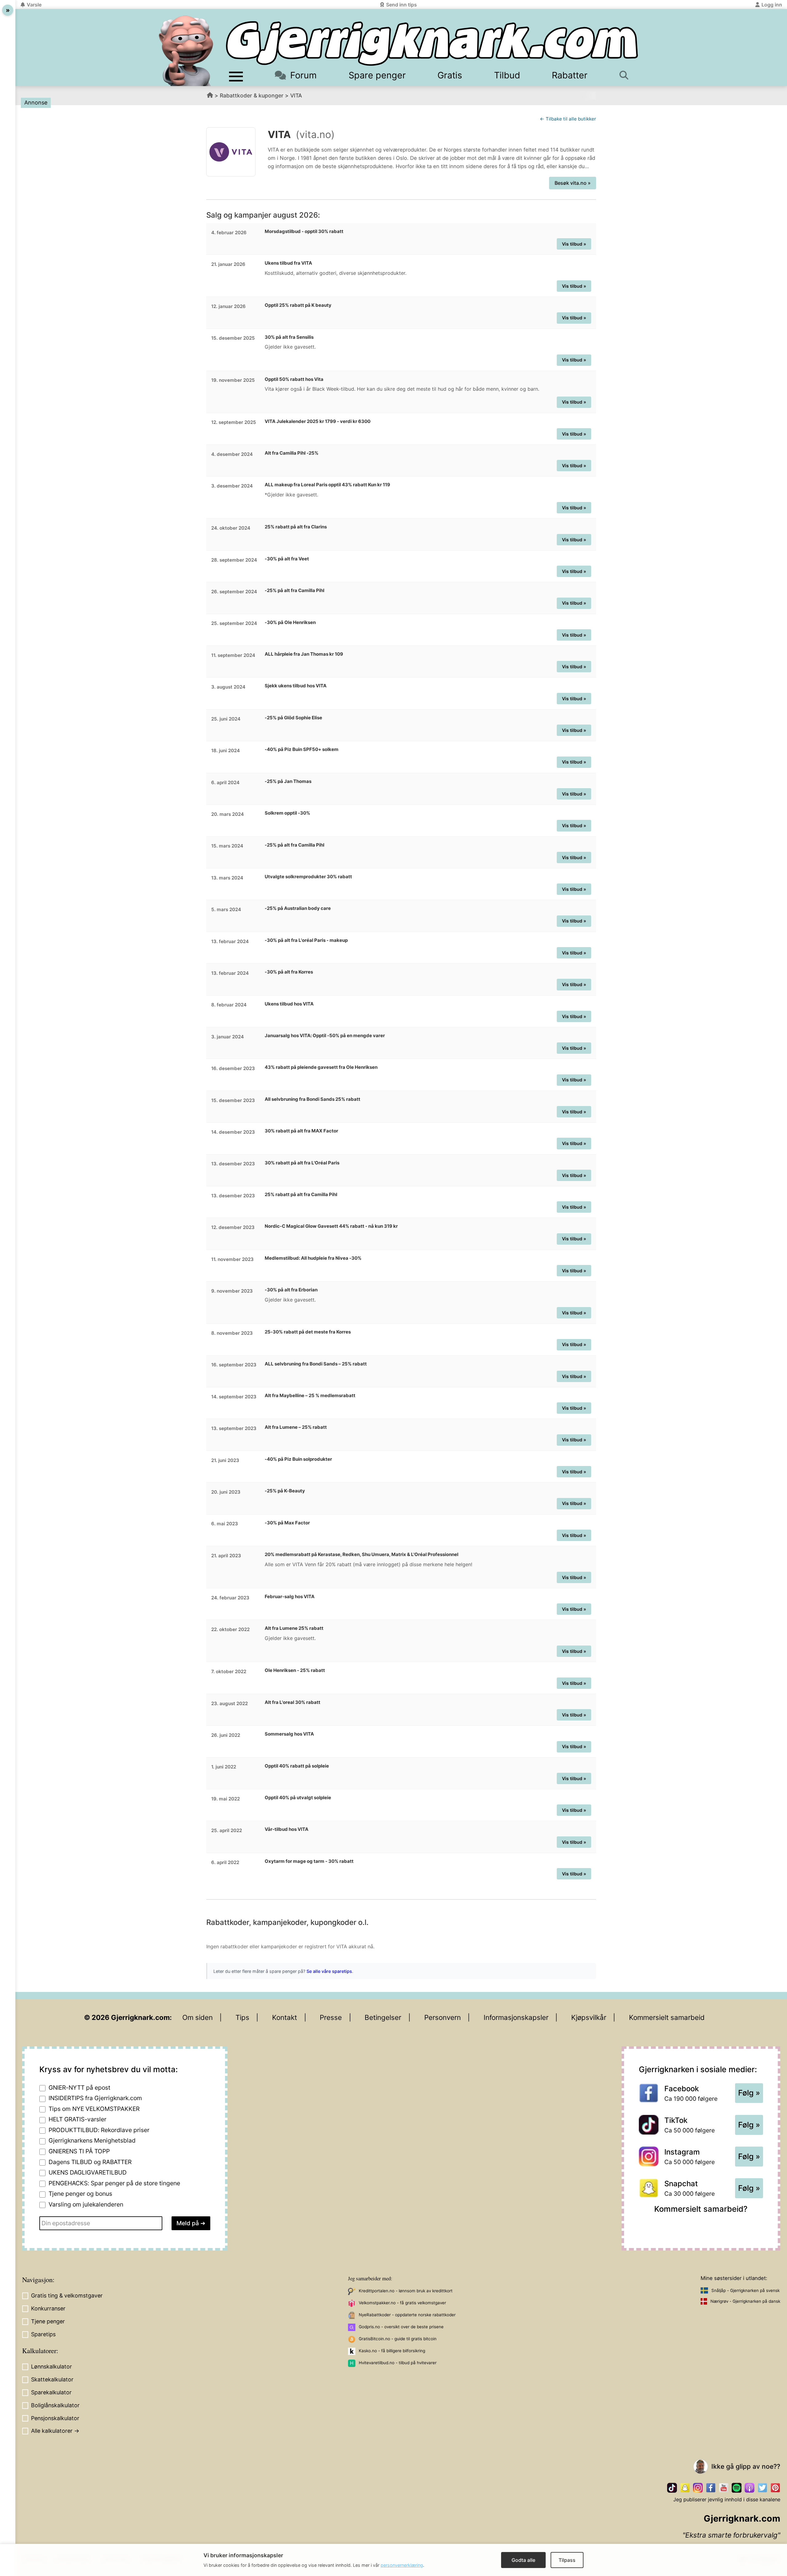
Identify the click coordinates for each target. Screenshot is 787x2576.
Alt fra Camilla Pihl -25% (292, 453)
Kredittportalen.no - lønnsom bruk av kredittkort (406, 2291)
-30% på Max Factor (287, 1523)
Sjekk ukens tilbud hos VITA (296, 686)
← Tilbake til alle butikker (568, 119)
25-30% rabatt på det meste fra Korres (308, 1332)
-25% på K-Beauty (285, 1491)
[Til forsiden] (432, 43)
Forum (303, 75)
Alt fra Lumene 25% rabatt (294, 1628)
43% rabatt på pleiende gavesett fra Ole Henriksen (321, 1067)
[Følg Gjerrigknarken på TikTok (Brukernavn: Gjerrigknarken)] (672, 2488)
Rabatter (570, 75)
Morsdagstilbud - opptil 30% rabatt (304, 231)
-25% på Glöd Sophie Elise (293, 718)
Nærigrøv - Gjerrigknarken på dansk (745, 2301)
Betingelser (383, 2017)
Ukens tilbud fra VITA (288, 263)
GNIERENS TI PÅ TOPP (79, 2151)
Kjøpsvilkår (589, 2017)
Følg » (749, 2093)
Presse (331, 2017)
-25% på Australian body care (298, 908)
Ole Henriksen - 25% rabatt (295, 1670)
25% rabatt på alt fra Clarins (296, 527)
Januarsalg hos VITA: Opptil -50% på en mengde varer (325, 1035)
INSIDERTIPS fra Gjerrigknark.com (95, 2098)
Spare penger (377, 75)
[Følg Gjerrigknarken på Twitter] (762, 2488)
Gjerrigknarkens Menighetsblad (92, 2140)
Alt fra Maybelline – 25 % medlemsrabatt (310, 1395)
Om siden (198, 2017)
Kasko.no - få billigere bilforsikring (392, 2351)
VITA (296, 95)
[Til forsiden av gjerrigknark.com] (186, 51)
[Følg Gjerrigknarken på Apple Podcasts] (749, 2488)
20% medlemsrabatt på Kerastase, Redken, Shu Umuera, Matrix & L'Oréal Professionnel (362, 1554)
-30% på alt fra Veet (287, 559)
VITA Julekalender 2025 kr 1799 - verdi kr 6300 (318, 421)
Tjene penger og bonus (80, 2194)
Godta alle (523, 2560)
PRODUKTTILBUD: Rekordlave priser (99, 2130)
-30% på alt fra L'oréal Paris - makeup (306, 940)
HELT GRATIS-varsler (77, 2119)
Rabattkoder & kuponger (252, 95)
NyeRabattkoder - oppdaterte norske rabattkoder (407, 2315)
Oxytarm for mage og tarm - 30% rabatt (309, 1861)
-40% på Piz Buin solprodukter (298, 1459)
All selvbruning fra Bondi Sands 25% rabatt (312, 1099)
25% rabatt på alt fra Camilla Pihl (301, 1194)
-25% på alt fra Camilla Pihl (295, 590)
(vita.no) (315, 134)
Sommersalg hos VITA (289, 1734)
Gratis (450, 75)
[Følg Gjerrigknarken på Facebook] (711, 2488)
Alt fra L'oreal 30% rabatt (293, 1702)
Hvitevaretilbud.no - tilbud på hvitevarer (398, 2363)
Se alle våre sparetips (329, 1971)
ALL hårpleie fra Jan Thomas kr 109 (304, 654)
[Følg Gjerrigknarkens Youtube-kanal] (724, 2488)
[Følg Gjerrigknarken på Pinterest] (775, 2488)
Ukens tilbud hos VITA (289, 1004)
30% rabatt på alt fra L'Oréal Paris (302, 1163)
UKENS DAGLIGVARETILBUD (88, 2172)
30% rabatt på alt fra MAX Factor (301, 1131)
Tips (242, 2017)
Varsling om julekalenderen (86, 2204)
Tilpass (567, 2560)
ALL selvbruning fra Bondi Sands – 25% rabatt (316, 1364)
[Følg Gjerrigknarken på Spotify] (737, 2488)
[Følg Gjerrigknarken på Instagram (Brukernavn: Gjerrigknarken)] (698, 2488)
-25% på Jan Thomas (288, 781)
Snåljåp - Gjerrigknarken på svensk (745, 2290)
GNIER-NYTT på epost (79, 2088)
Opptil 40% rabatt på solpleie (297, 1766)
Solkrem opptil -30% (287, 813)
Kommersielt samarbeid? (701, 2209)
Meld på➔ (191, 2223)
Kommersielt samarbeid (667, 2017)
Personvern (443, 2017)
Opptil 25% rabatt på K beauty (298, 305)
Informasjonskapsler (516, 2017)
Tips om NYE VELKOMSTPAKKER (94, 2109)
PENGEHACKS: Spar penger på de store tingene (114, 2183)
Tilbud (507, 75)
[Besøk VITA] (231, 152)
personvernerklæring (402, 2565)
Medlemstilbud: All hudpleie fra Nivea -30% (313, 1258)
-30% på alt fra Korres (289, 972)
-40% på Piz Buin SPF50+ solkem (302, 749)
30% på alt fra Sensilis (289, 337)
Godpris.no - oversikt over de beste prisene (401, 2327)
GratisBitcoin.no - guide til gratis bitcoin (398, 2339)
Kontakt (285, 2017)
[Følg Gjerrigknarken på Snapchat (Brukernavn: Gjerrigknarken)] (685, 2488)
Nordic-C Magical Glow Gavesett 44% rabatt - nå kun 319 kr (331, 1226)
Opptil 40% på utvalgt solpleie (298, 1798)
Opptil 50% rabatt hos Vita (294, 379)
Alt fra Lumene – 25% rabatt (296, 1427)
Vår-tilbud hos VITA (287, 1829)
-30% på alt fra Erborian (291, 1290)
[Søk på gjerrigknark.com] (627, 75)
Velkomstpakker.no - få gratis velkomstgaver (402, 2303)
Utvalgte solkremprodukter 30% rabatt (308, 877)
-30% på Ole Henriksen (290, 622)
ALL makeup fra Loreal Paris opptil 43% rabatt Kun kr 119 (327, 485)
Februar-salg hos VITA (290, 1596)
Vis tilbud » (574, 244)
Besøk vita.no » (573, 183)
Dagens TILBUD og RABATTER (90, 2162)
